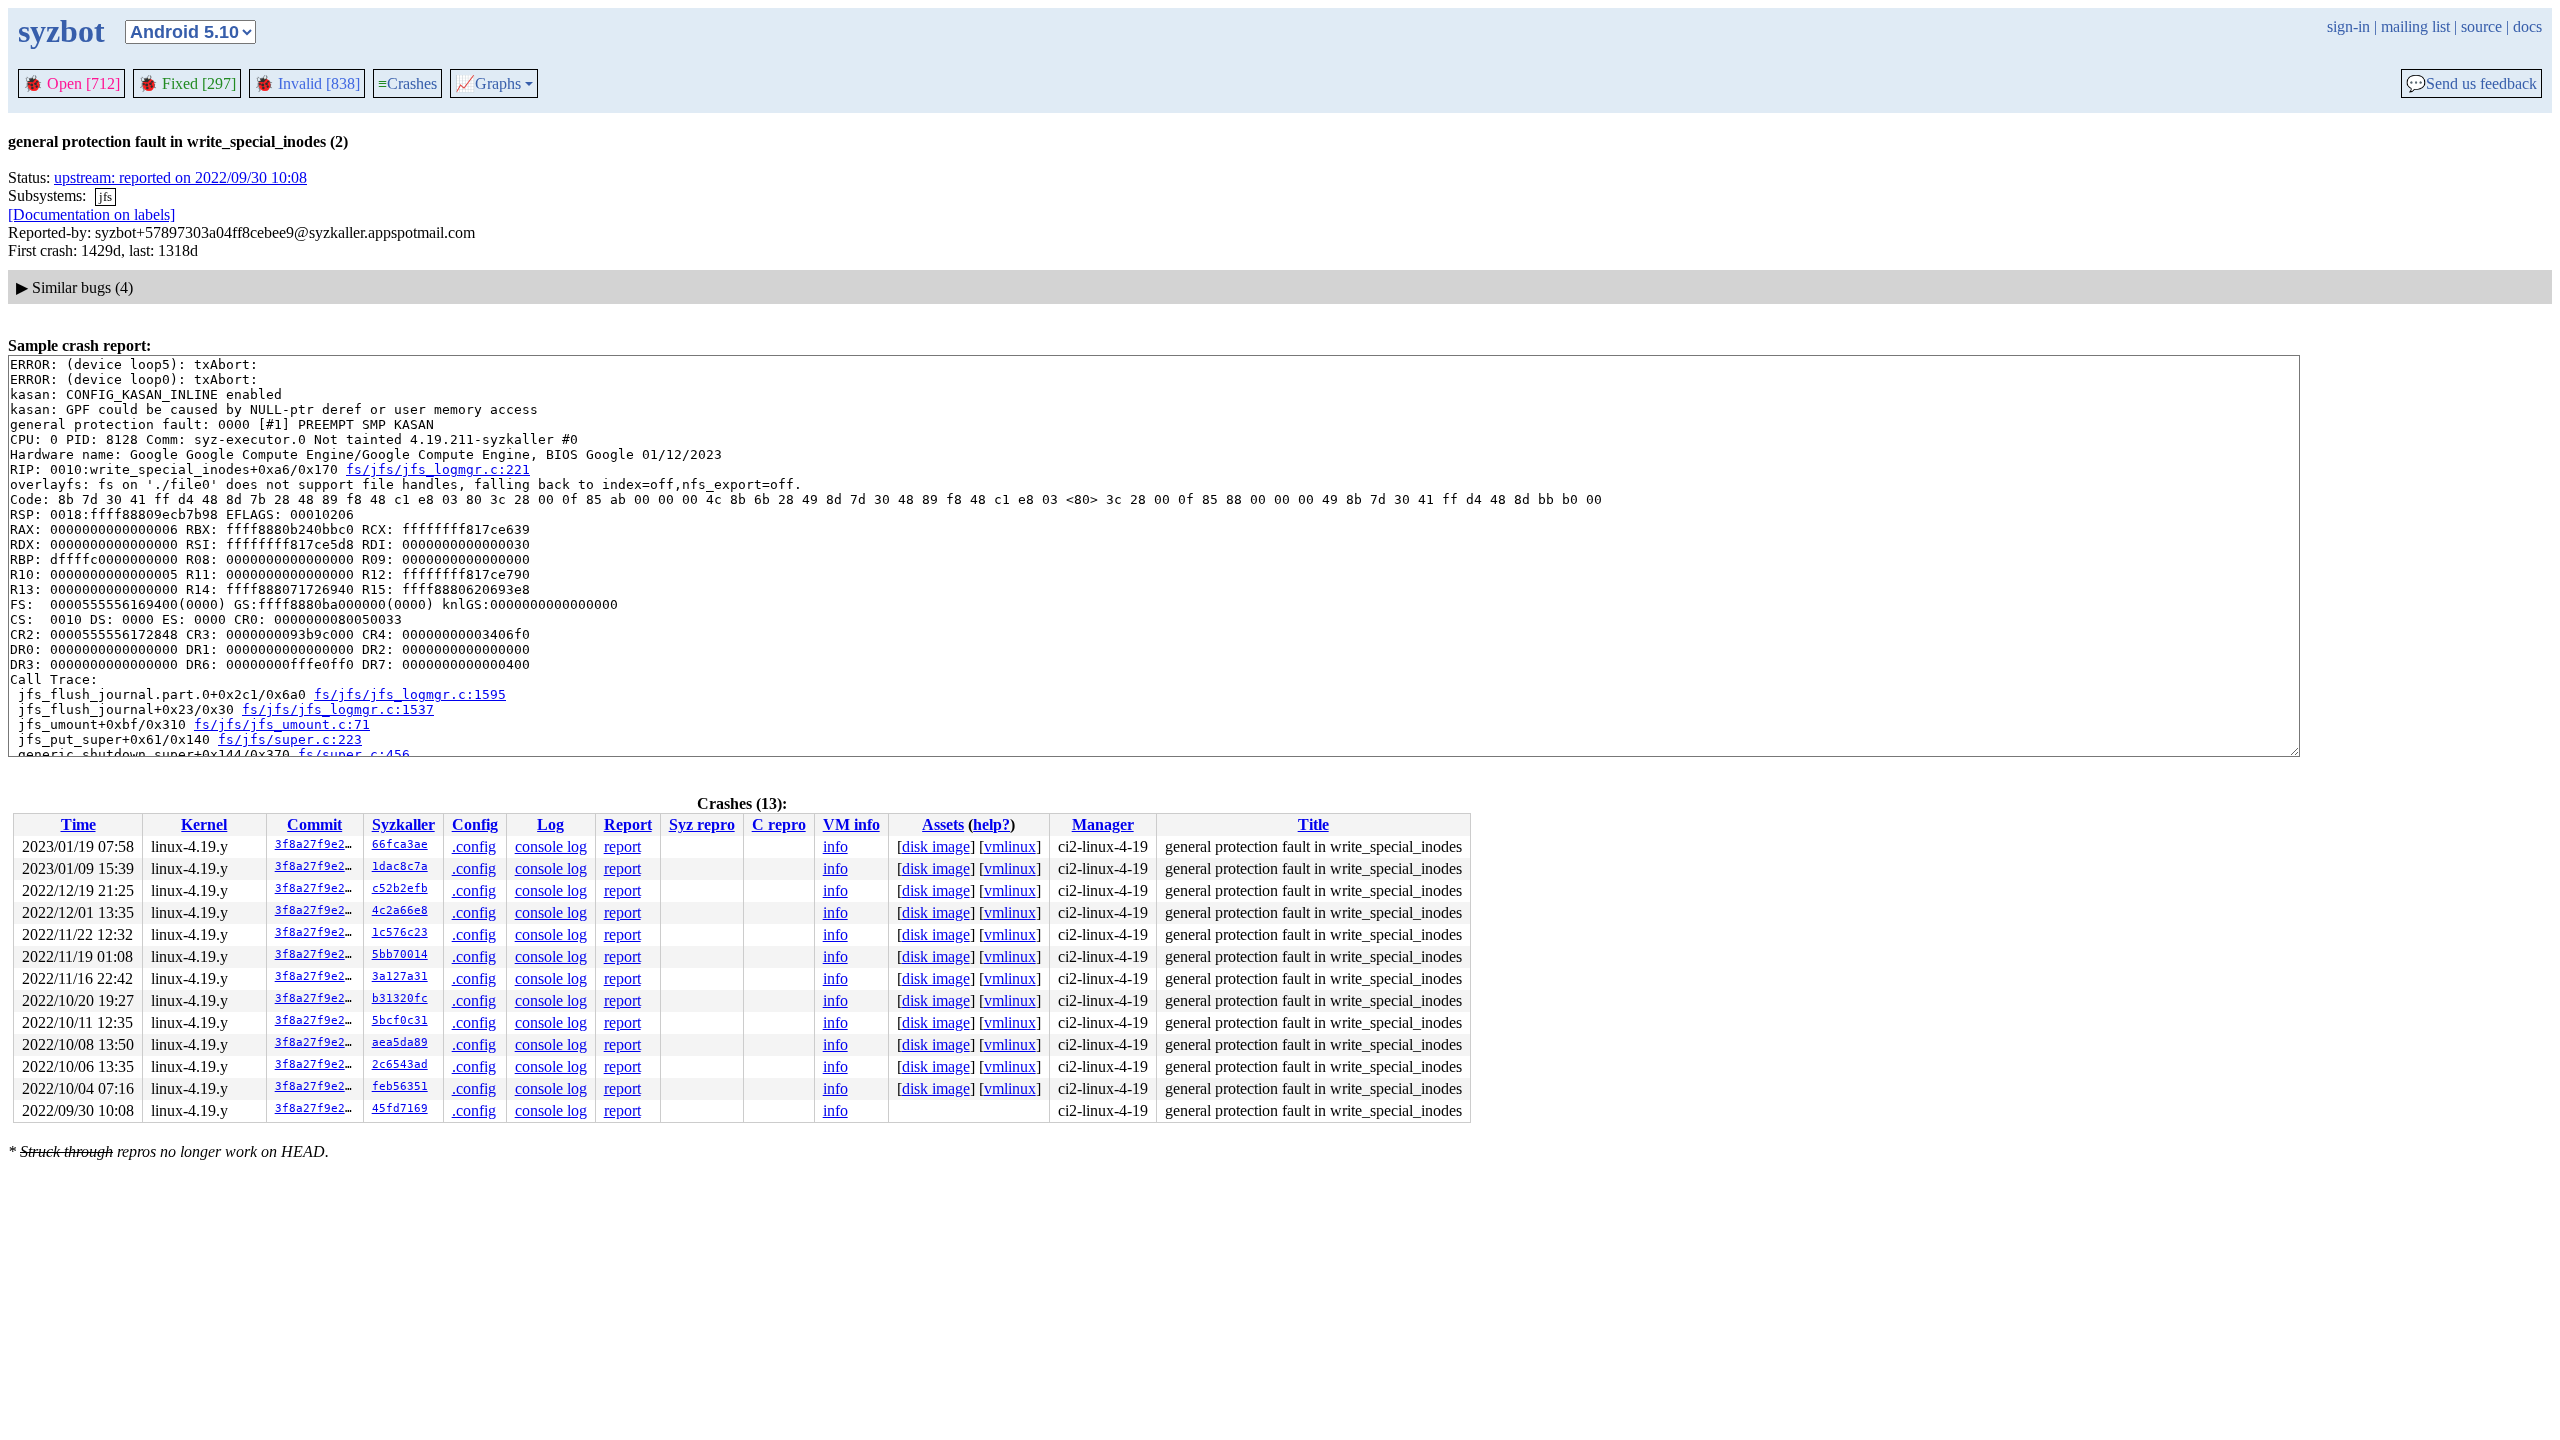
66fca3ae (400, 844)
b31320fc (400, 998)
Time (78, 824)
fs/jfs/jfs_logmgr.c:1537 (338, 709)
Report (628, 824)
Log (550, 824)
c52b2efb (400, 888)
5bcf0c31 (400, 1020)
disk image (936, 846)
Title (1313, 824)
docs (2527, 26)
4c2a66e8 (400, 910)
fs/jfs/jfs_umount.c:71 (282, 724)
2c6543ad (400, 1064)
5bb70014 (400, 954)
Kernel (204, 824)
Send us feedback (2471, 84)
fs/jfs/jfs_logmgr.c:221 (438, 469)
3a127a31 (400, 976)
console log (551, 846)
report (622, 846)
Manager (1103, 824)
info (835, 846)
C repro (779, 824)
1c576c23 (400, 932)
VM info (851, 824)
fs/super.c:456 (354, 754)
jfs (105, 196)
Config (475, 824)
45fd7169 (400, 1108)
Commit (314, 824)
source (2481, 26)
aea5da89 (400, 1042)
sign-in (2348, 26)
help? (991, 824)
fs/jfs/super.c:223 (290, 739)
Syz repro (702, 824)
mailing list (2415, 26)
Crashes (407, 83)
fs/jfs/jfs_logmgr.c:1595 (410, 694)
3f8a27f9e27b (317, 844)
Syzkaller (403, 824)
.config (474, 846)
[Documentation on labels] (91, 214)
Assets (943, 824)
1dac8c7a (400, 866)
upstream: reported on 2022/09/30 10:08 (180, 177)
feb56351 (400, 1086)
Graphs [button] (488, 84)
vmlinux (1010, 846)
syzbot (61, 31)
